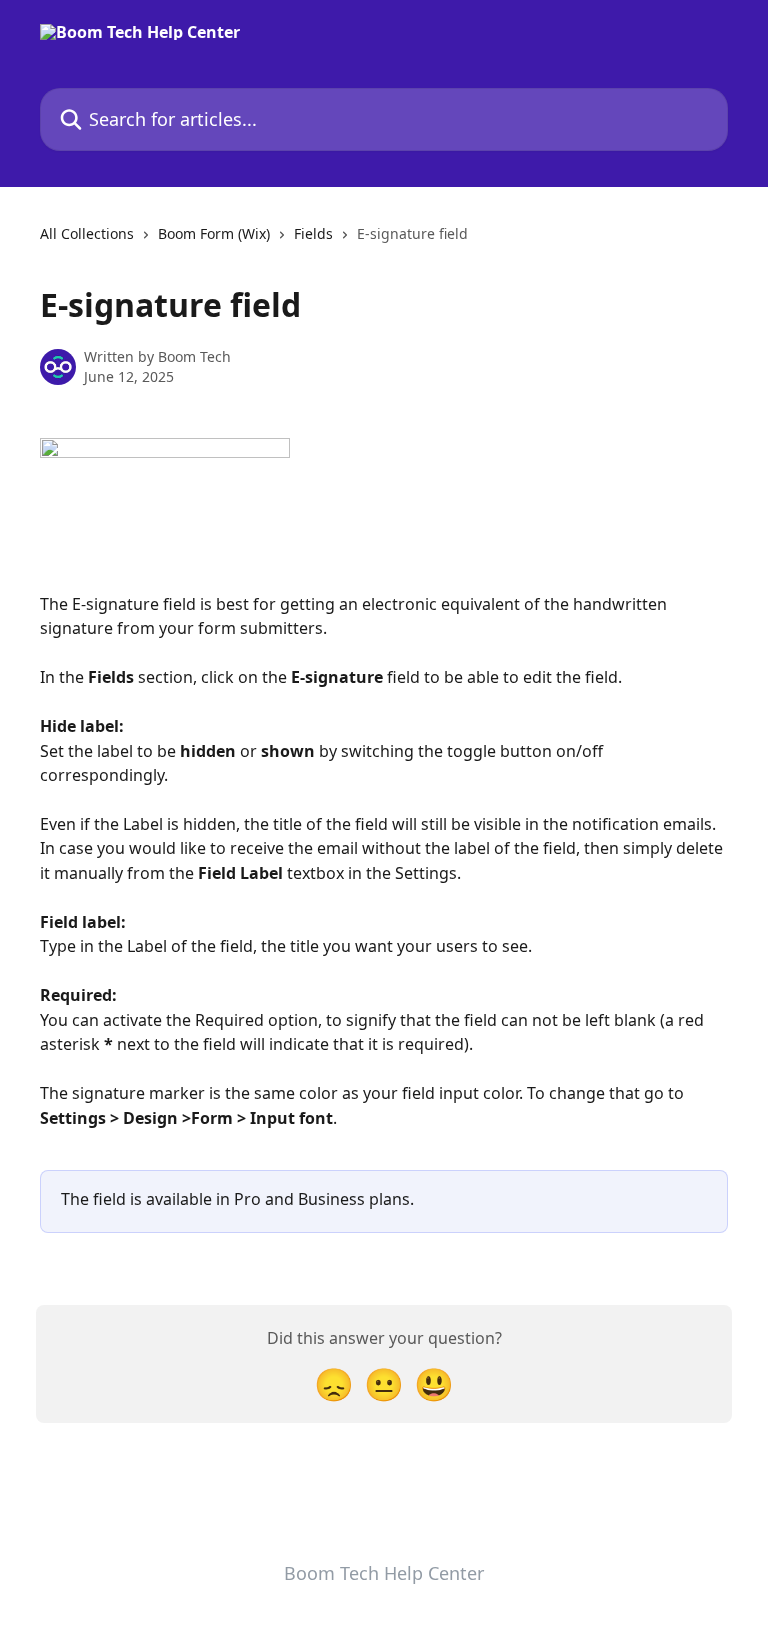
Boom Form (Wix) (214, 233)
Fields (313, 233)
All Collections (87, 233)
